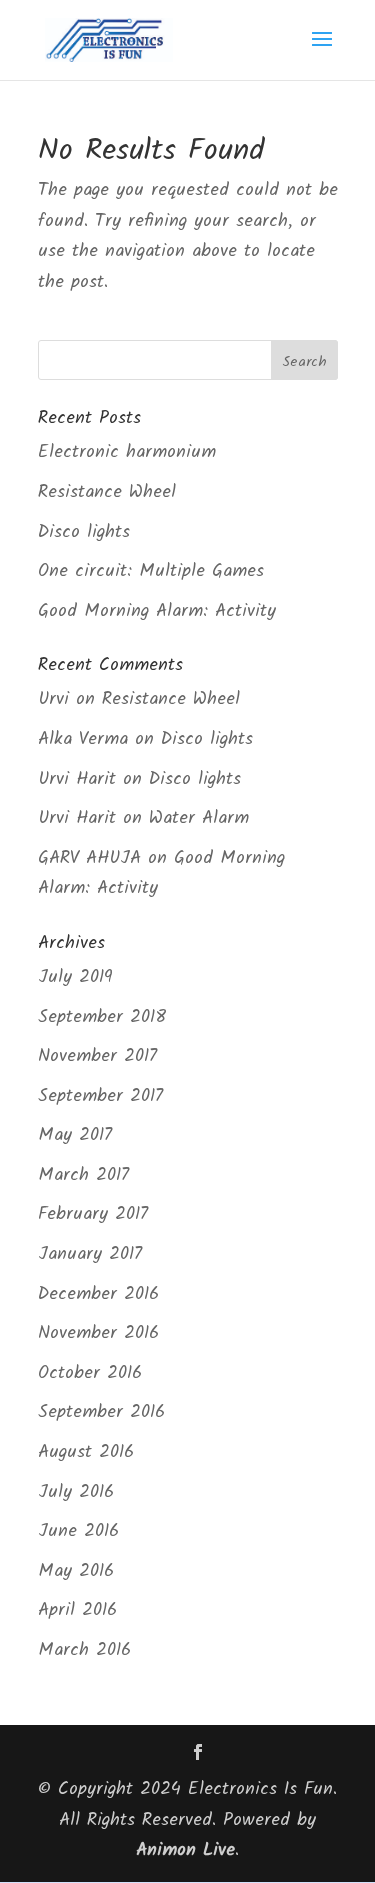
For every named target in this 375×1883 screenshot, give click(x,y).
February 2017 (93, 1214)
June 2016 (78, 1531)
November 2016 (98, 1333)
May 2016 (76, 1571)
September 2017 (100, 1096)
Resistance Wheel (107, 492)
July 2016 (76, 1492)
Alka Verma (83, 739)
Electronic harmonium (127, 452)
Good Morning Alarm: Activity (157, 611)
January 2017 (90, 1254)
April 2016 (77, 1610)
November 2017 (97, 1056)
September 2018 (102, 1017)
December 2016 (98, 1294)
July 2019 (75, 977)
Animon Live (185, 1850)
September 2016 (101, 1412)
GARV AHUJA (89, 858)
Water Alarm (199, 818)
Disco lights (84, 532)
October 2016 (90, 1373)
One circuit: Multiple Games (151, 571)
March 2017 (83, 1175)
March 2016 (84, 1650)
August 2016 (86, 1452)
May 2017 (75, 1135)
